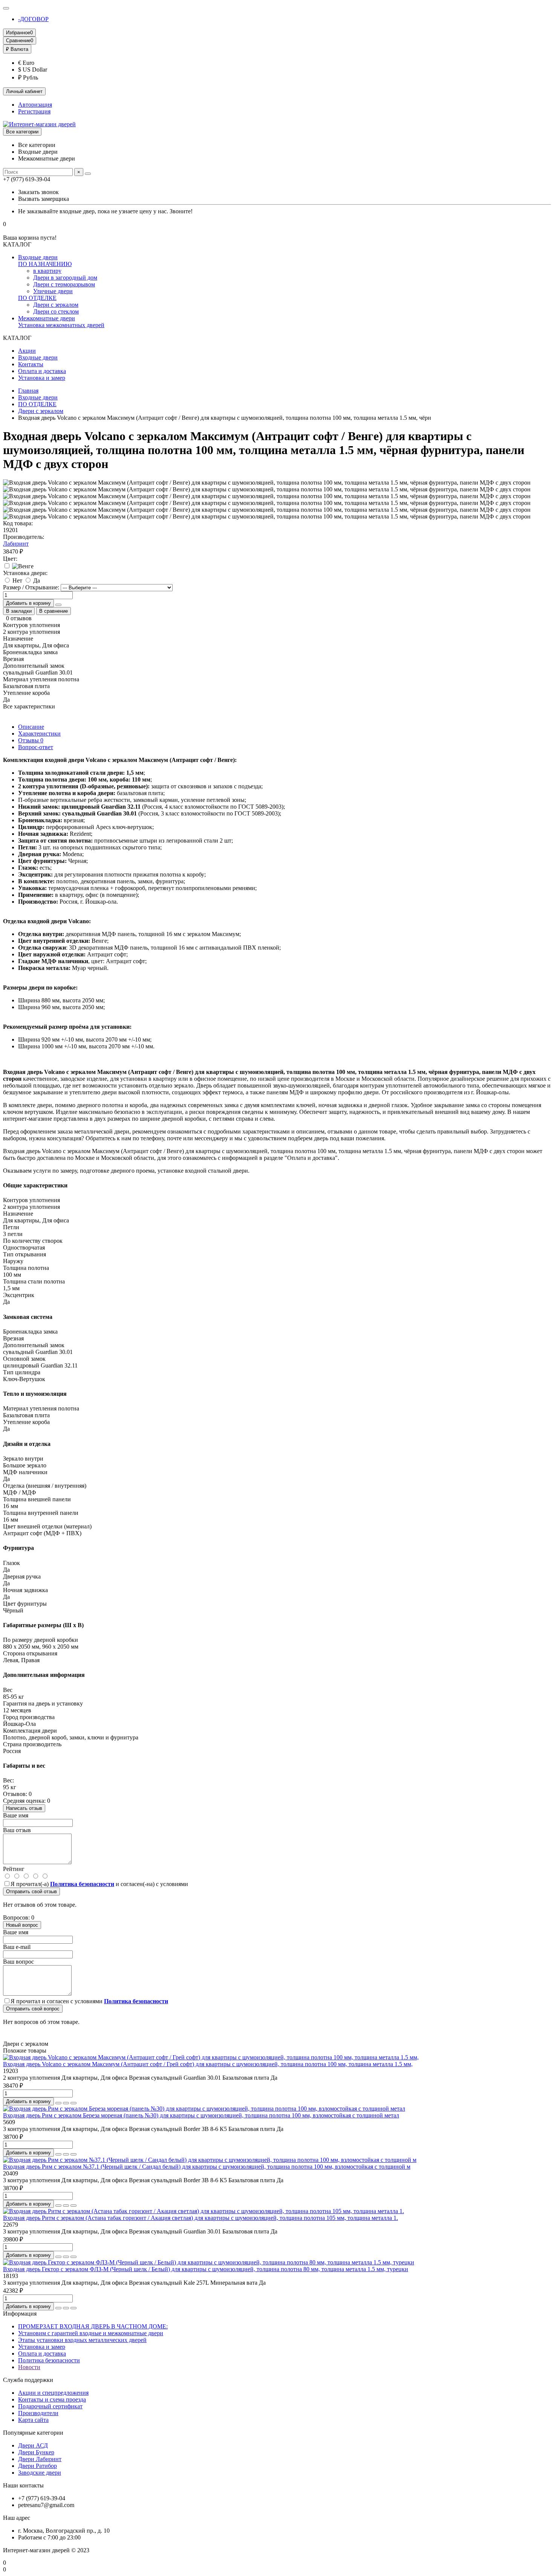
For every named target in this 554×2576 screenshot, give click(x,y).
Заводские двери (40, 2473)
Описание (31, 727)
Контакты (31, 364)
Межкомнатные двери (47, 318)
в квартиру (47, 271)
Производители (38, 2413)
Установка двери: (25, 573)
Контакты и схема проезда (52, 2399)
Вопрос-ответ (36, 747)
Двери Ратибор (37, 2466)
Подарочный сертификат (50, 2406)
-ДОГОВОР (33, 19)
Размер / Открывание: (31, 587)
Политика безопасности (49, 2360)
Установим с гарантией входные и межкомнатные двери (91, 2333)
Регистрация (34, 111)
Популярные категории (33, 2433)
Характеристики (39, 733)
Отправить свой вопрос (33, 2009)
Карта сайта (33, 2420)
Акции (27, 351)
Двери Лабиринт (40, 2459)
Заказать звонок (38, 192)
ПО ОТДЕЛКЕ (37, 298)
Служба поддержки (28, 2380)
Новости (29, 2367)
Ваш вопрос (18, 1962)
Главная (28, 391)
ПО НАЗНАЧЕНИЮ (45, 264)
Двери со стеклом (56, 311)
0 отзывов (19, 618)
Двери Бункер (36, 2452)
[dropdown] (6, 8)
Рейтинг (14, 1869)
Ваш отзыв (17, 1830)
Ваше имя (16, 1815)
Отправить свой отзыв (31, 1891)
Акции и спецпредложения (53, 2393)
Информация (20, 2314)
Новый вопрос (22, 1925)
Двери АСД (33, 2445)
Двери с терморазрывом (64, 284)
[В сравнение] (73, 2103)
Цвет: (10, 559)
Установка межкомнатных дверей (61, 325)
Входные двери (38, 257)
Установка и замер (42, 378)
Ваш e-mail (17, 1947)
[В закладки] (66, 2103)
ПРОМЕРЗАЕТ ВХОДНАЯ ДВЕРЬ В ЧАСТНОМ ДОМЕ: (93, 2326)
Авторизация (35, 105)
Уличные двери (53, 291)
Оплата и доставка (42, 371)
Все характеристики (29, 706)
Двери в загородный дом (65, 278)
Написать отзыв (24, 1808)
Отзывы (31, 740)
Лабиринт (16, 544)
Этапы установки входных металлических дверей (82, 2340)
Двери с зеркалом (56, 305)
